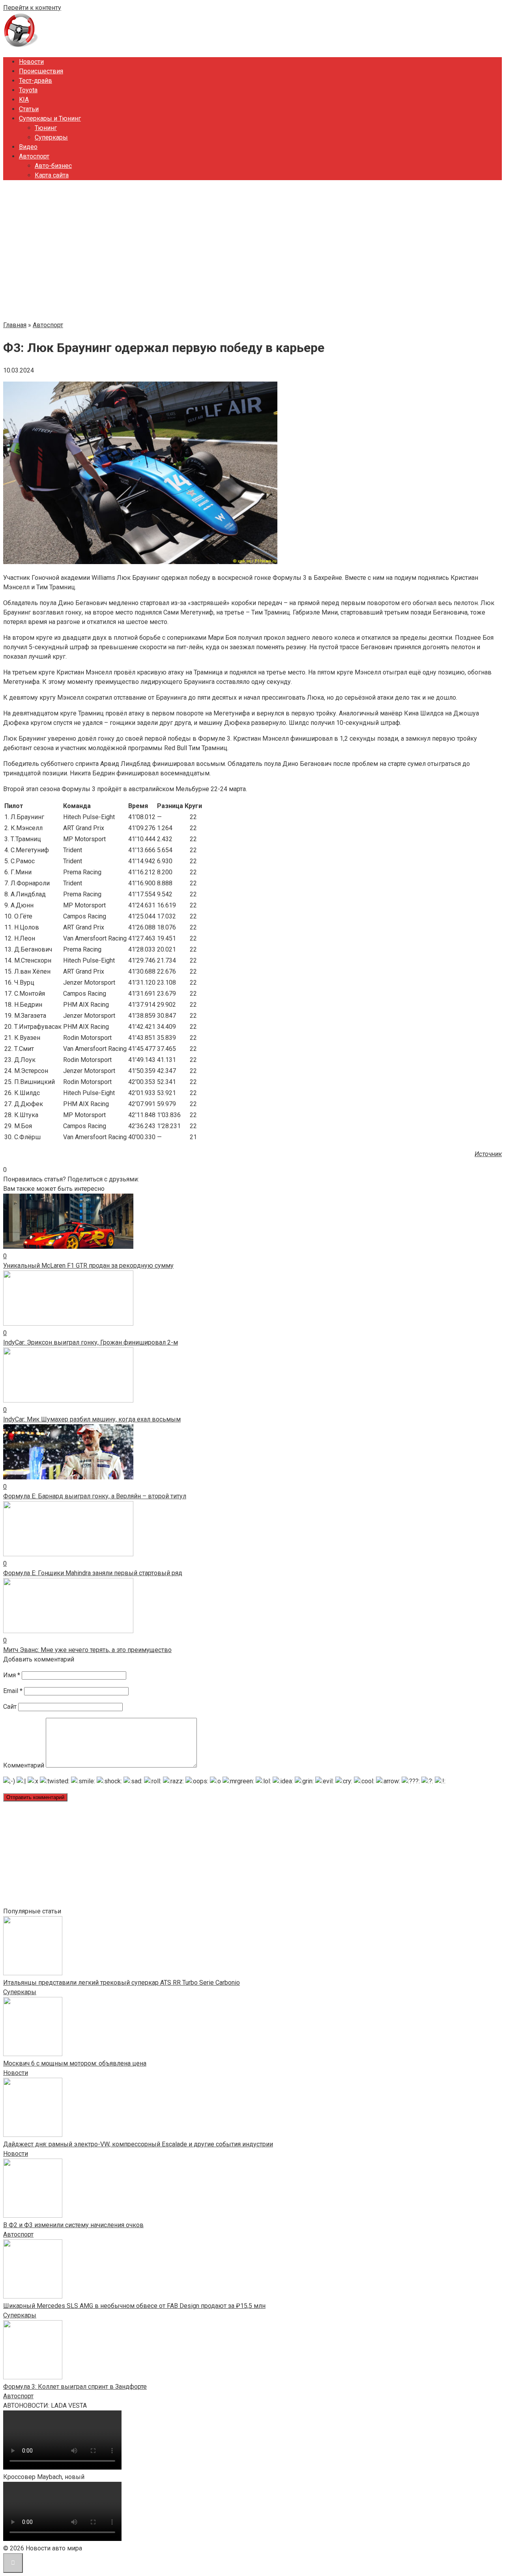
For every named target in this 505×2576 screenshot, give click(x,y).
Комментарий (24, 1765)
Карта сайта (52, 175)
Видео (28, 147)
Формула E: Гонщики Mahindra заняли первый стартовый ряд (93, 1573)
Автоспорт (34, 156)
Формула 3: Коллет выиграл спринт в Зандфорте (75, 2387)
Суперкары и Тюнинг (50, 118)
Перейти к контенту (32, 8)
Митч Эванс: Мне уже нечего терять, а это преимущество (87, 1650)
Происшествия (41, 71)
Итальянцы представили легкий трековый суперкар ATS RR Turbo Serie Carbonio (122, 1983)
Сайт (10, 1707)
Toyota (28, 90)
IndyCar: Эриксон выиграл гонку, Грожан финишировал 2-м (91, 1342)
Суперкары (51, 137)
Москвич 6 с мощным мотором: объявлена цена (75, 2063)
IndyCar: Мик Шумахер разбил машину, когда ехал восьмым (92, 1419)
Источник (488, 1154)
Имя (12, 1675)
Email (13, 1691)
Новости (31, 62)
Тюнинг (46, 128)
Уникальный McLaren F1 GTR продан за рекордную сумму (88, 1266)
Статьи (29, 109)
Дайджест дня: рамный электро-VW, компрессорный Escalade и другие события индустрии (138, 2144)
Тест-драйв (36, 81)
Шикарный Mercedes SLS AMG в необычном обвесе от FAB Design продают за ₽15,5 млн (134, 2306)
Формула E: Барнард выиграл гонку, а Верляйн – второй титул (95, 1496)
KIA (24, 100)
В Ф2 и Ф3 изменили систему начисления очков (73, 2225)
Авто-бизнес (53, 166)
